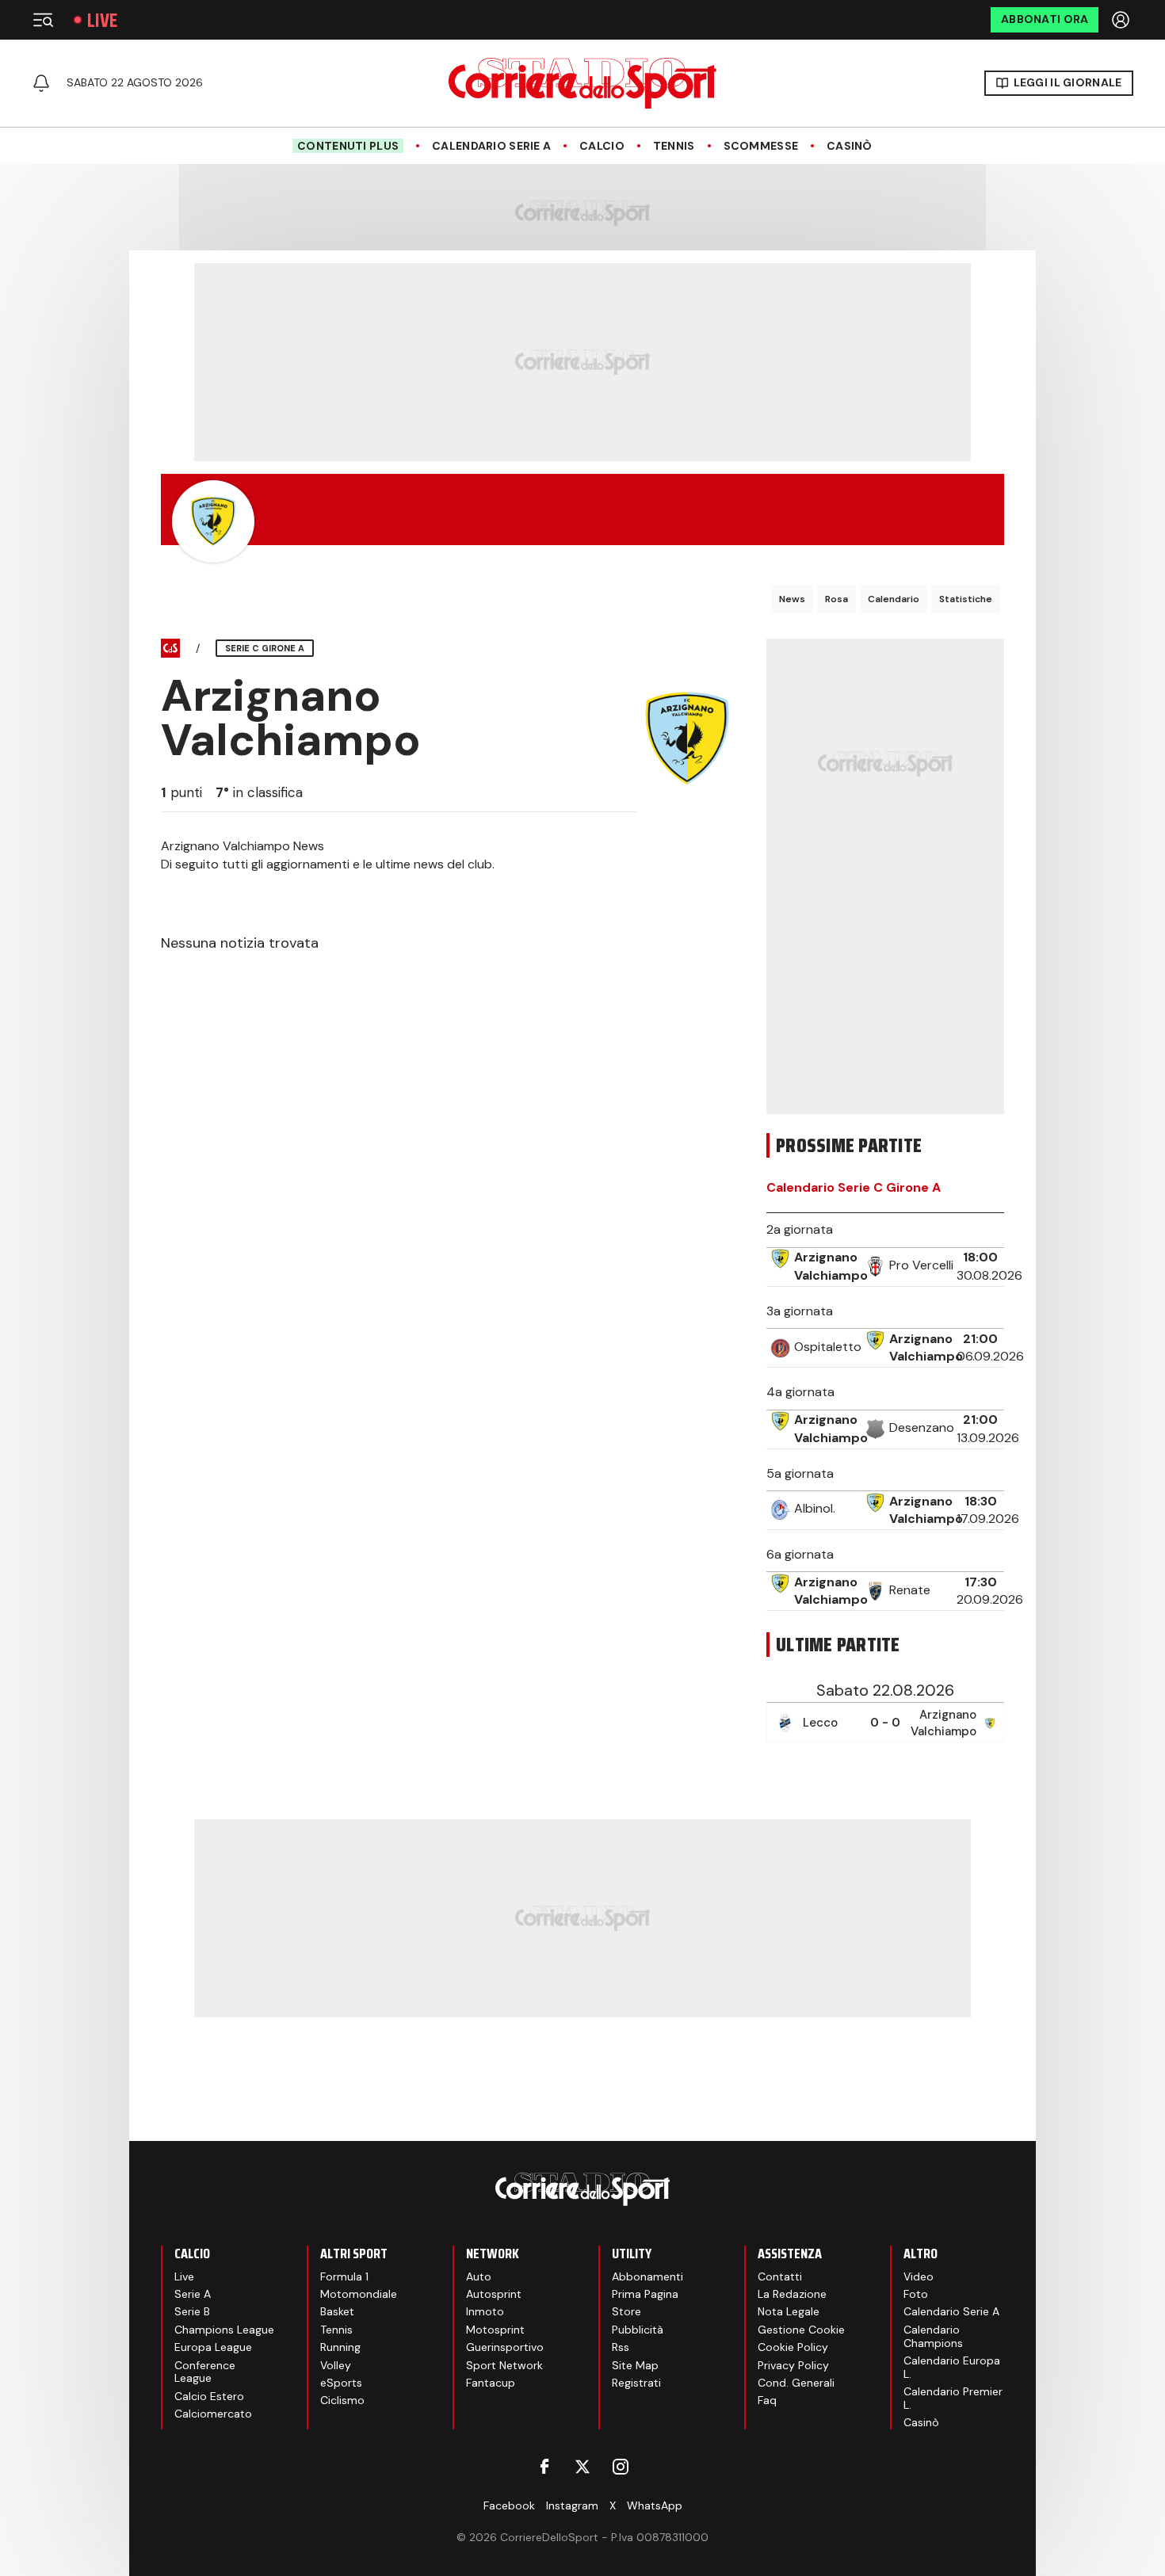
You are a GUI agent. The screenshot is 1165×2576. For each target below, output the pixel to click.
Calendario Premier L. (953, 2398)
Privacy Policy (793, 2365)
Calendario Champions (933, 2336)
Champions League (224, 2330)
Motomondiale (359, 2294)
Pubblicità (638, 2330)
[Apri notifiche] (41, 83)
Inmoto (485, 2311)
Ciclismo (342, 2400)
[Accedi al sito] (1122, 20)
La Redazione (792, 2294)
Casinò (850, 146)
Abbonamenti (647, 2276)
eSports (341, 2383)
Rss (621, 2347)
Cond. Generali (796, 2383)
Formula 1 (344, 2276)
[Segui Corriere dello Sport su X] (582, 2467)
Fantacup (491, 2383)
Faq (767, 2400)
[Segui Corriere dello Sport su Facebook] (544, 2467)
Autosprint (494, 2294)
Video (919, 2276)
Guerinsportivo (505, 2347)
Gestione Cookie (801, 2330)
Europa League (213, 2347)
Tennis (674, 146)
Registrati (636, 2383)
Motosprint (495, 2330)
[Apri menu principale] (43, 20)
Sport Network (504, 2365)
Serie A (193, 2294)
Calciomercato (213, 2414)
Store (626, 2311)
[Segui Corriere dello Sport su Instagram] (621, 2467)
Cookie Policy (793, 2347)
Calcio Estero (209, 2396)
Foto (916, 2294)
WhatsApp (655, 2505)
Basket (337, 2311)
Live (102, 20)
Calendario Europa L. (952, 2367)
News (792, 599)
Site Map (635, 2365)
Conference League (205, 2372)
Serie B (192, 2311)
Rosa (837, 599)
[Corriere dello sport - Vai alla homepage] (582, 83)
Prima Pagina (645, 2294)
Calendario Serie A (491, 146)
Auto (479, 2276)
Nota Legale (789, 2311)
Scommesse (761, 146)
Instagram (572, 2505)
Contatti (780, 2276)
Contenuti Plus (348, 146)
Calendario (894, 599)
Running (340, 2347)
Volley (336, 2365)
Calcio (602, 146)
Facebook (509, 2505)
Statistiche (966, 599)
